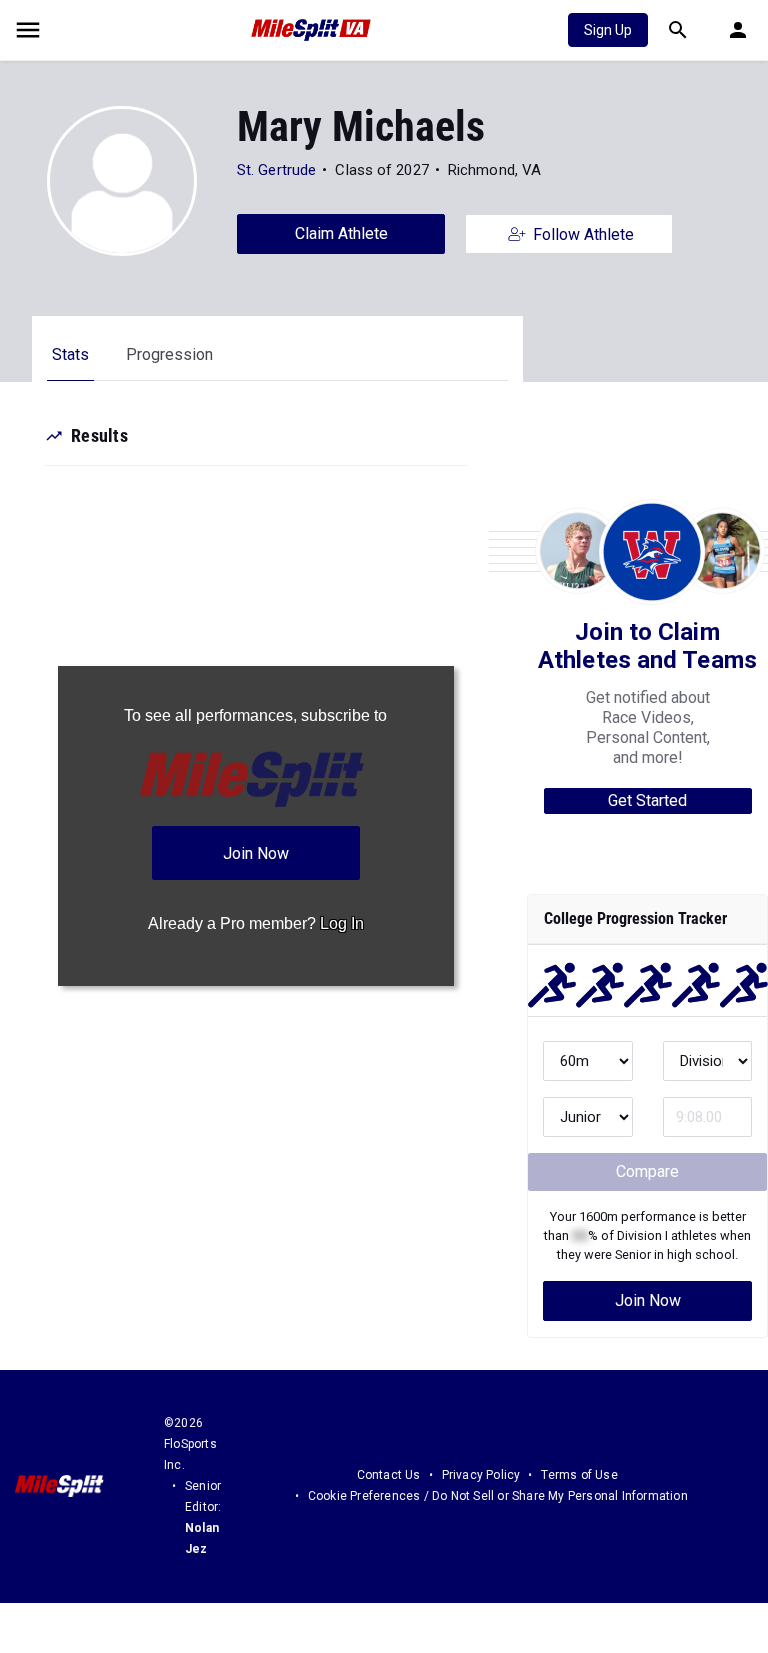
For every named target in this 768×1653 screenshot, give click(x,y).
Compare (647, 1171)
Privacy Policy (481, 1475)
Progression (169, 354)
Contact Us (389, 1475)
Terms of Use (579, 1475)
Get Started (647, 800)
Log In (342, 923)
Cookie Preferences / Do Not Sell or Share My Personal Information (498, 1496)
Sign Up (608, 30)
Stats (70, 354)
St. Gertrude (276, 170)
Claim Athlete (341, 233)
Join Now (648, 1300)
